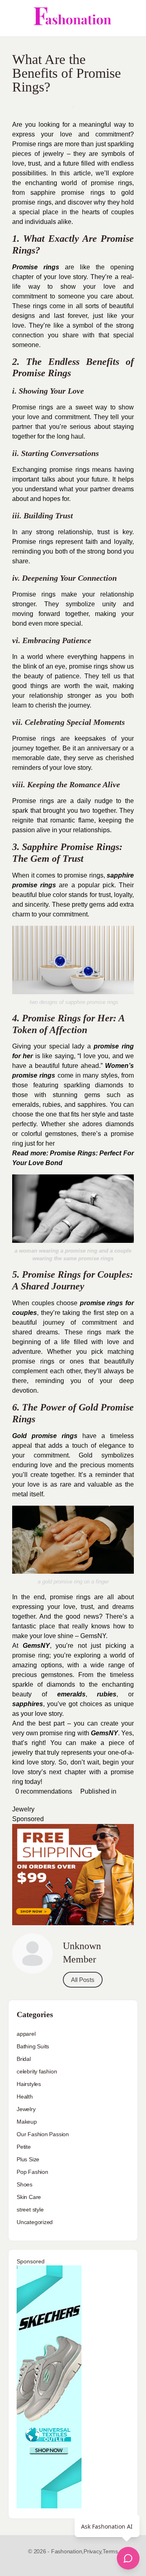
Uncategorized (35, 2222)
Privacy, (93, 2551)
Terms (110, 2551)
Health (25, 2097)
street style (30, 2210)
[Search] (131, 18)
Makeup (27, 2122)
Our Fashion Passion (43, 2134)
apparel (26, 2034)
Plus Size (28, 2159)
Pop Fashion (32, 2172)
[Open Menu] (13, 18)
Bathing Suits (33, 2046)
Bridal (24, 2059)
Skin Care (29, 2197)
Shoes (25, 2184)
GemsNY (104, 1733)
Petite (24, 2147)
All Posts (83, 1980)
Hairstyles (29, 2084)
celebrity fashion (37, 2071)
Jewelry (23, 1809)
